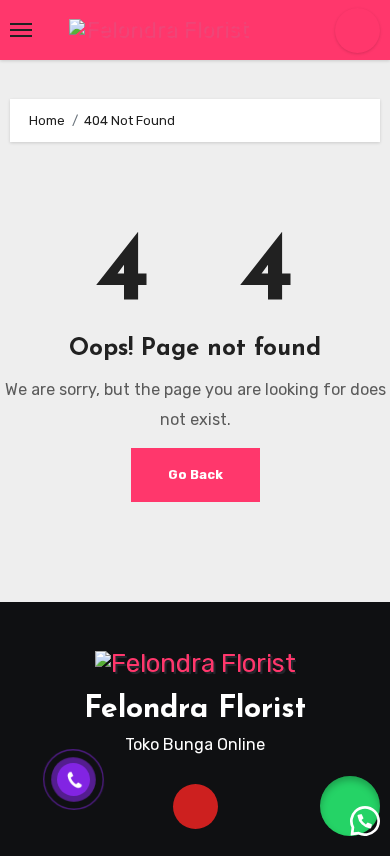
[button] (350, 806)
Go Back (195, 474)
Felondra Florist (195, 709)
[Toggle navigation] (21, 30)
